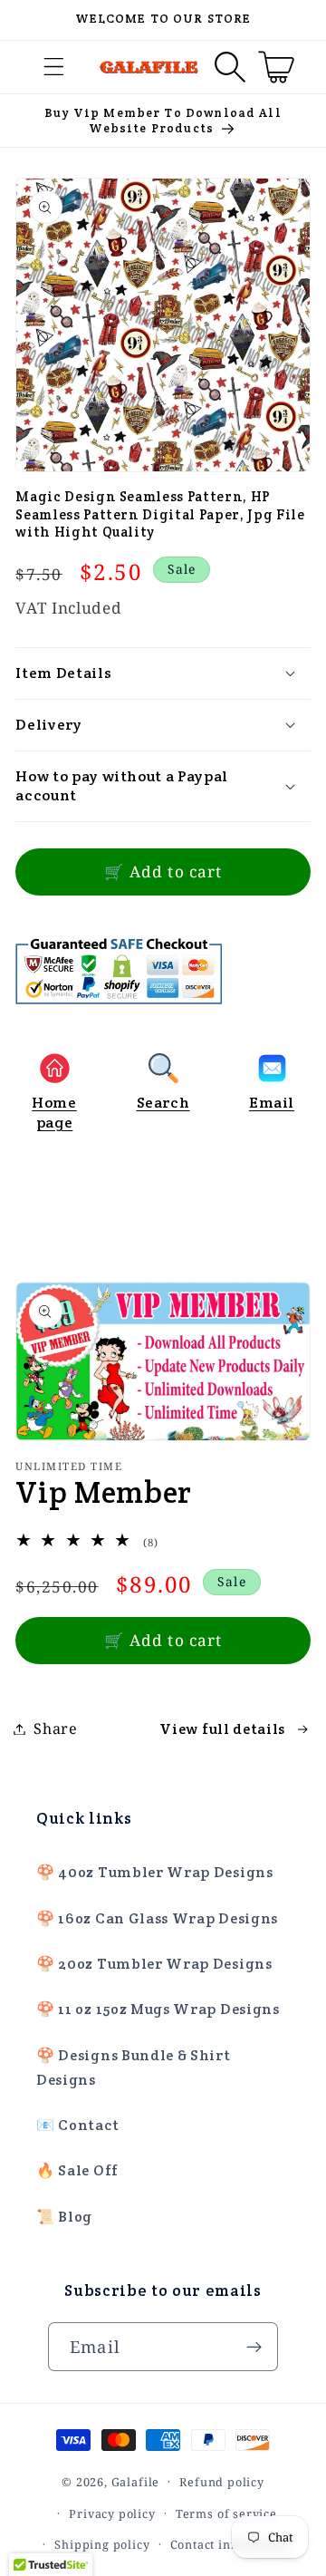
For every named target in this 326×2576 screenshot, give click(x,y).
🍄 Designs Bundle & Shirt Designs (134, 2068)
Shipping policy (102, 2544)
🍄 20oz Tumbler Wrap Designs (154, 1964)
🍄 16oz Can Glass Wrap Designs (157, 1918)
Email (272, 1103)
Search (163, 1103)
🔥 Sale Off (77, 2170)
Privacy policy (112, 2513)
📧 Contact (77, 2125)
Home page (54, 1112)
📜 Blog (64, 2217)
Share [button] (55, 1729)
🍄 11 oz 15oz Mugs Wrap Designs (158, 2009)
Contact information (231, 2544)
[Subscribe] (254, 2347)
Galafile (135, 2481)
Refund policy (221, 2482)
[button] (55, 68)
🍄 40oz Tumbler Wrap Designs (155, 1872)
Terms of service (226, 2513)
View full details (222, 1729)
